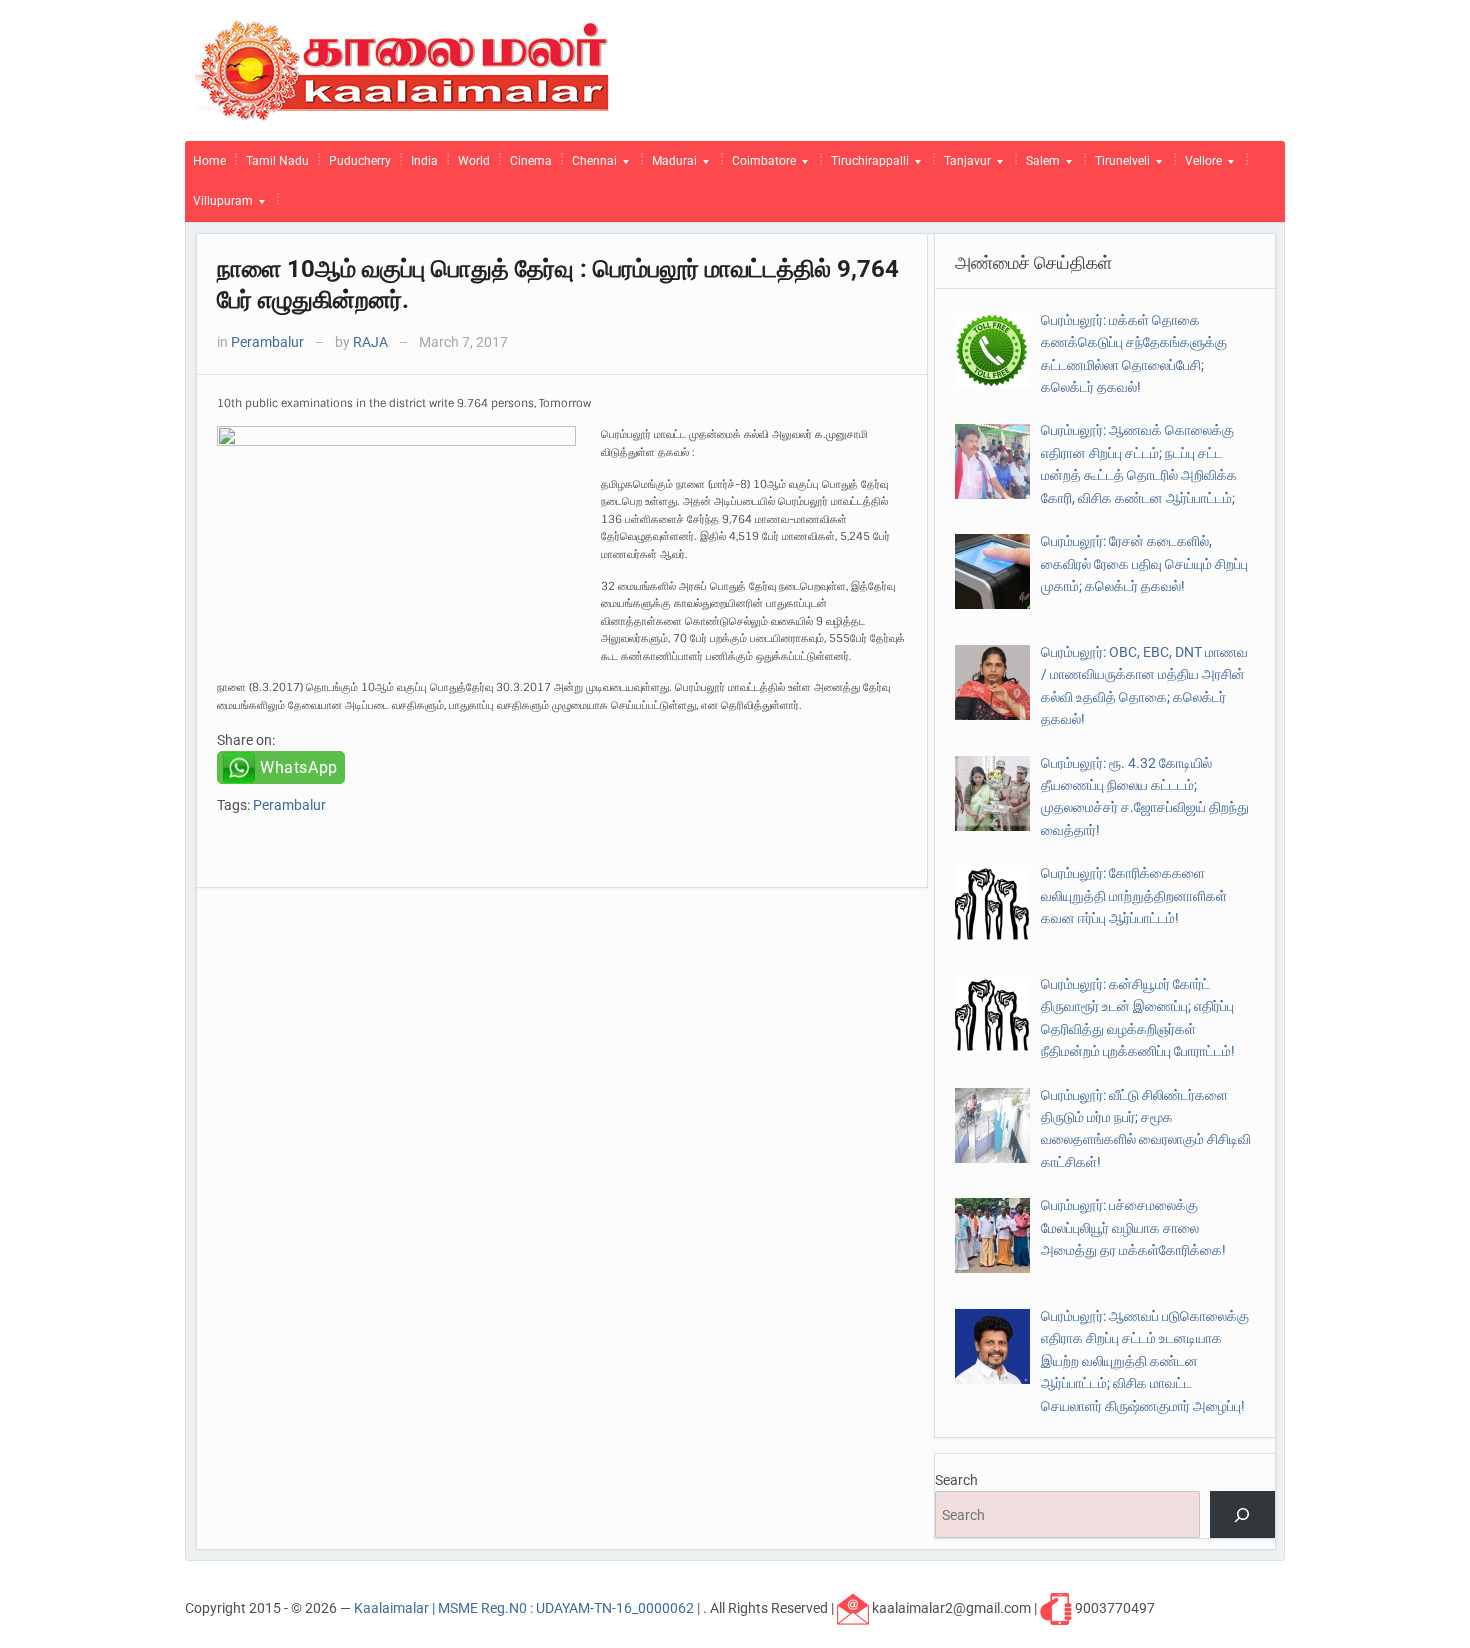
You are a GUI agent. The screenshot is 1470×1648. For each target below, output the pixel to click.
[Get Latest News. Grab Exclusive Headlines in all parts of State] (402, 69)
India (424, 161)
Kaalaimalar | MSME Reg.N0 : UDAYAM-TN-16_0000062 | (528, 1608)
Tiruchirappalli (866, 166)
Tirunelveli (1118, 166)
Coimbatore (760, 166)
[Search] (1242, 1514)
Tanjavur (963, 166)
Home (209, 161)
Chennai (590, 166)
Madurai (670, 166)
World (474, 161)
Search (956, 1480)
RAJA (370, 342)
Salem (1039, 166)
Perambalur (267, 342)
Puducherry (360, 161)
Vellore (1199, 166)
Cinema (531, 161)
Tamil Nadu (277, 161)
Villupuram (219, 206)
